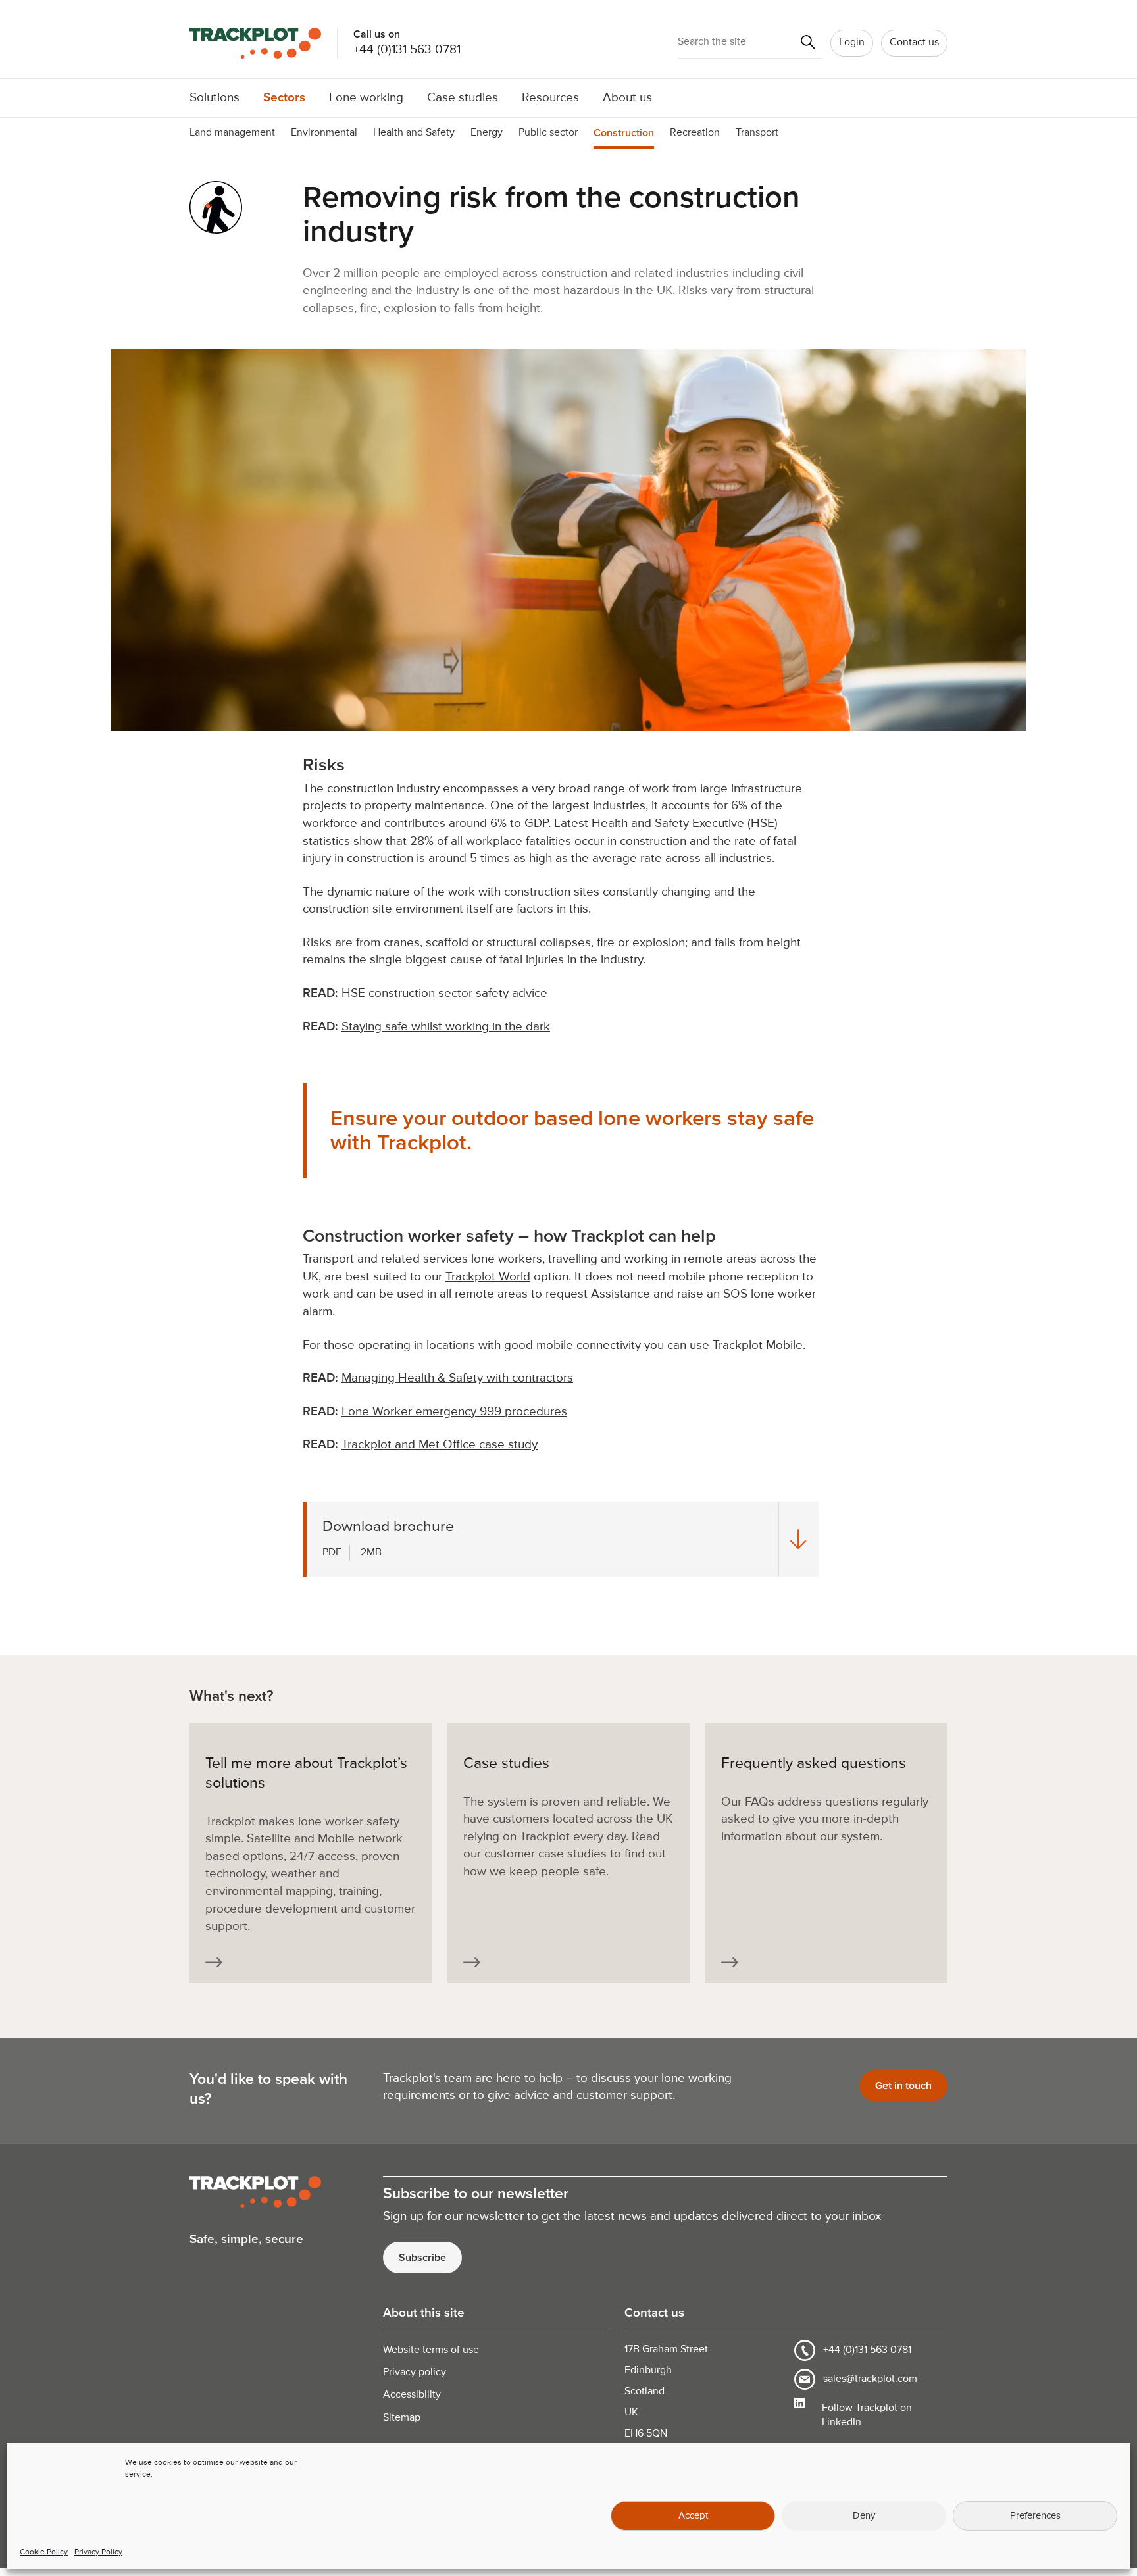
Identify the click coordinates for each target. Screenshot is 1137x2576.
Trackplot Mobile (758, 1345)
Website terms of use (431, 2350)
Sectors (284, 98)
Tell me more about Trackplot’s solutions (306, 1774)
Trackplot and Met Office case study (440, 1445)
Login (852, 43)
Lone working (366, 98)
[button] (808, 43)
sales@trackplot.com (870, 2379)
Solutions (215, 98)
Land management (232, 133)
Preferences (1035, 2516)
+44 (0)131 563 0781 (407, 50)
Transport (757, 133)
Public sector (548, 133)
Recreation (695, 133)
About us (627, 98)
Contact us (914, 43)
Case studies (463, 98)
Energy (487, 133)
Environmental (324, 133)
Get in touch (903, 2086)
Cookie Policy (44, 2552)
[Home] (264, 43)
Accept (693, 2516)
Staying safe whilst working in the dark (446, 1027)
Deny (864, 2516)
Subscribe (422, 2258)
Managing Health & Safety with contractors (457, 1378)
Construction (624, 133)
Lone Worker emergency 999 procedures (454, 1412)
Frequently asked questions (814, 1764)
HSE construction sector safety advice (444, 993)
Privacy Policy (98, 2552)
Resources (550, 98)
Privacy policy (415, 2373)
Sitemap (402, 2418)
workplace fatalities (518, 841)
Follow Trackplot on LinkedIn (867, 2415)
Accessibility (412, 2395)
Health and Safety (414, 133)
